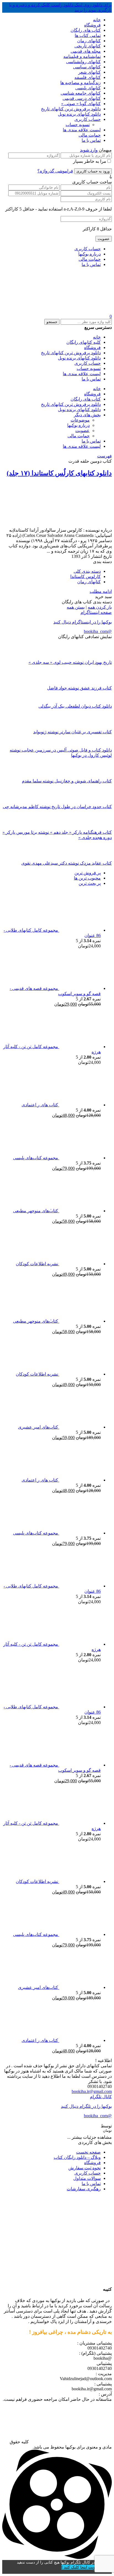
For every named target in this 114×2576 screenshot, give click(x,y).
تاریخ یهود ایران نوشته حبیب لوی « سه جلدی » (70, 662)
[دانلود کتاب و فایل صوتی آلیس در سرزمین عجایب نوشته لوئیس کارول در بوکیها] (102, 745)
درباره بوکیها (90, 254)
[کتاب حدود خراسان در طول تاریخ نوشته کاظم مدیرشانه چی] (102, 801)
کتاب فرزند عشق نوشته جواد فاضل (79, 688)
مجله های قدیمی (86, 51)
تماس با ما (91, 140)
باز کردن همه (100, 607)
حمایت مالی (90, 135)
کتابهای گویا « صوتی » (81, 104)
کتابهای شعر (90, 72)
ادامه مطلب (101, 591)
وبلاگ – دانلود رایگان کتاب (77, 2157)
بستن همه (76, 607)
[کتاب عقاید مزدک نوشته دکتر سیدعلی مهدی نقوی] (102, 858)
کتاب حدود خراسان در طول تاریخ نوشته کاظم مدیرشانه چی (57, 807)
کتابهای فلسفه (88, 77)
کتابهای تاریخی (88, 46)
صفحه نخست (88, 2152)
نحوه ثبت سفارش (85, 2168)
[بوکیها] (70, 311)
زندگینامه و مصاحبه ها (81, 83)
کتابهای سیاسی (87, 67)
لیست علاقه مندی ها (82, 130)
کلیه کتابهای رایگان (84, 342)
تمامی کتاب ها (88, 35)
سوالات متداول (87, 2178)
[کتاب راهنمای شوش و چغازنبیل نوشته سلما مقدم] (102, 776)
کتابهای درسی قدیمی (82, 98)
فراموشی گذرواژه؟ (55, 171)
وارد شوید (89, 150)
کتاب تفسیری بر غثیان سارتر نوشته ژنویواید (72, 732)
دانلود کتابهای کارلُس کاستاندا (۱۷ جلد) (59, 473)
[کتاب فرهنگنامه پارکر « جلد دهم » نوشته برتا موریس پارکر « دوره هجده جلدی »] (102, 827)
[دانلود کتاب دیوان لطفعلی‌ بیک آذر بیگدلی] (102, 701)
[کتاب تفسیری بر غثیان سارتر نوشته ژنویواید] (102, 727)
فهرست (104, 456)
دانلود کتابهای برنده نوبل (79, 114)
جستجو (52, 322)
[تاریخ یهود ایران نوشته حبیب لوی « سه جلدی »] (102, 657)
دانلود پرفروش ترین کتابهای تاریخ (71, 109)
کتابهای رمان (89, 41)
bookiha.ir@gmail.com (92, 2091)
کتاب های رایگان (86, 30)
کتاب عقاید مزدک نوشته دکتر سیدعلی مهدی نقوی (67, 863)
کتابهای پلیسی (88, 88)
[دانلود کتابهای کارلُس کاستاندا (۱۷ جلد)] (76, 525)
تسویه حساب (78, 125)
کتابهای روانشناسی (83, 62)
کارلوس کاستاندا (85, 576)
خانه (97, 20)
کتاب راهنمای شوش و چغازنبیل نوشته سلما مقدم (67, 781)
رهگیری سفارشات (84, 2189)
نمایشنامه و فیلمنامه (82, 56)
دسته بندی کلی (87, 571)
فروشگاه (92, 25)
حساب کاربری (88, 119)
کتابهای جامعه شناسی (81, 93)
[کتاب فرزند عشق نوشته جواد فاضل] (102, 683)
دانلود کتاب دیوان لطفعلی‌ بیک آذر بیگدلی (75, 706)
